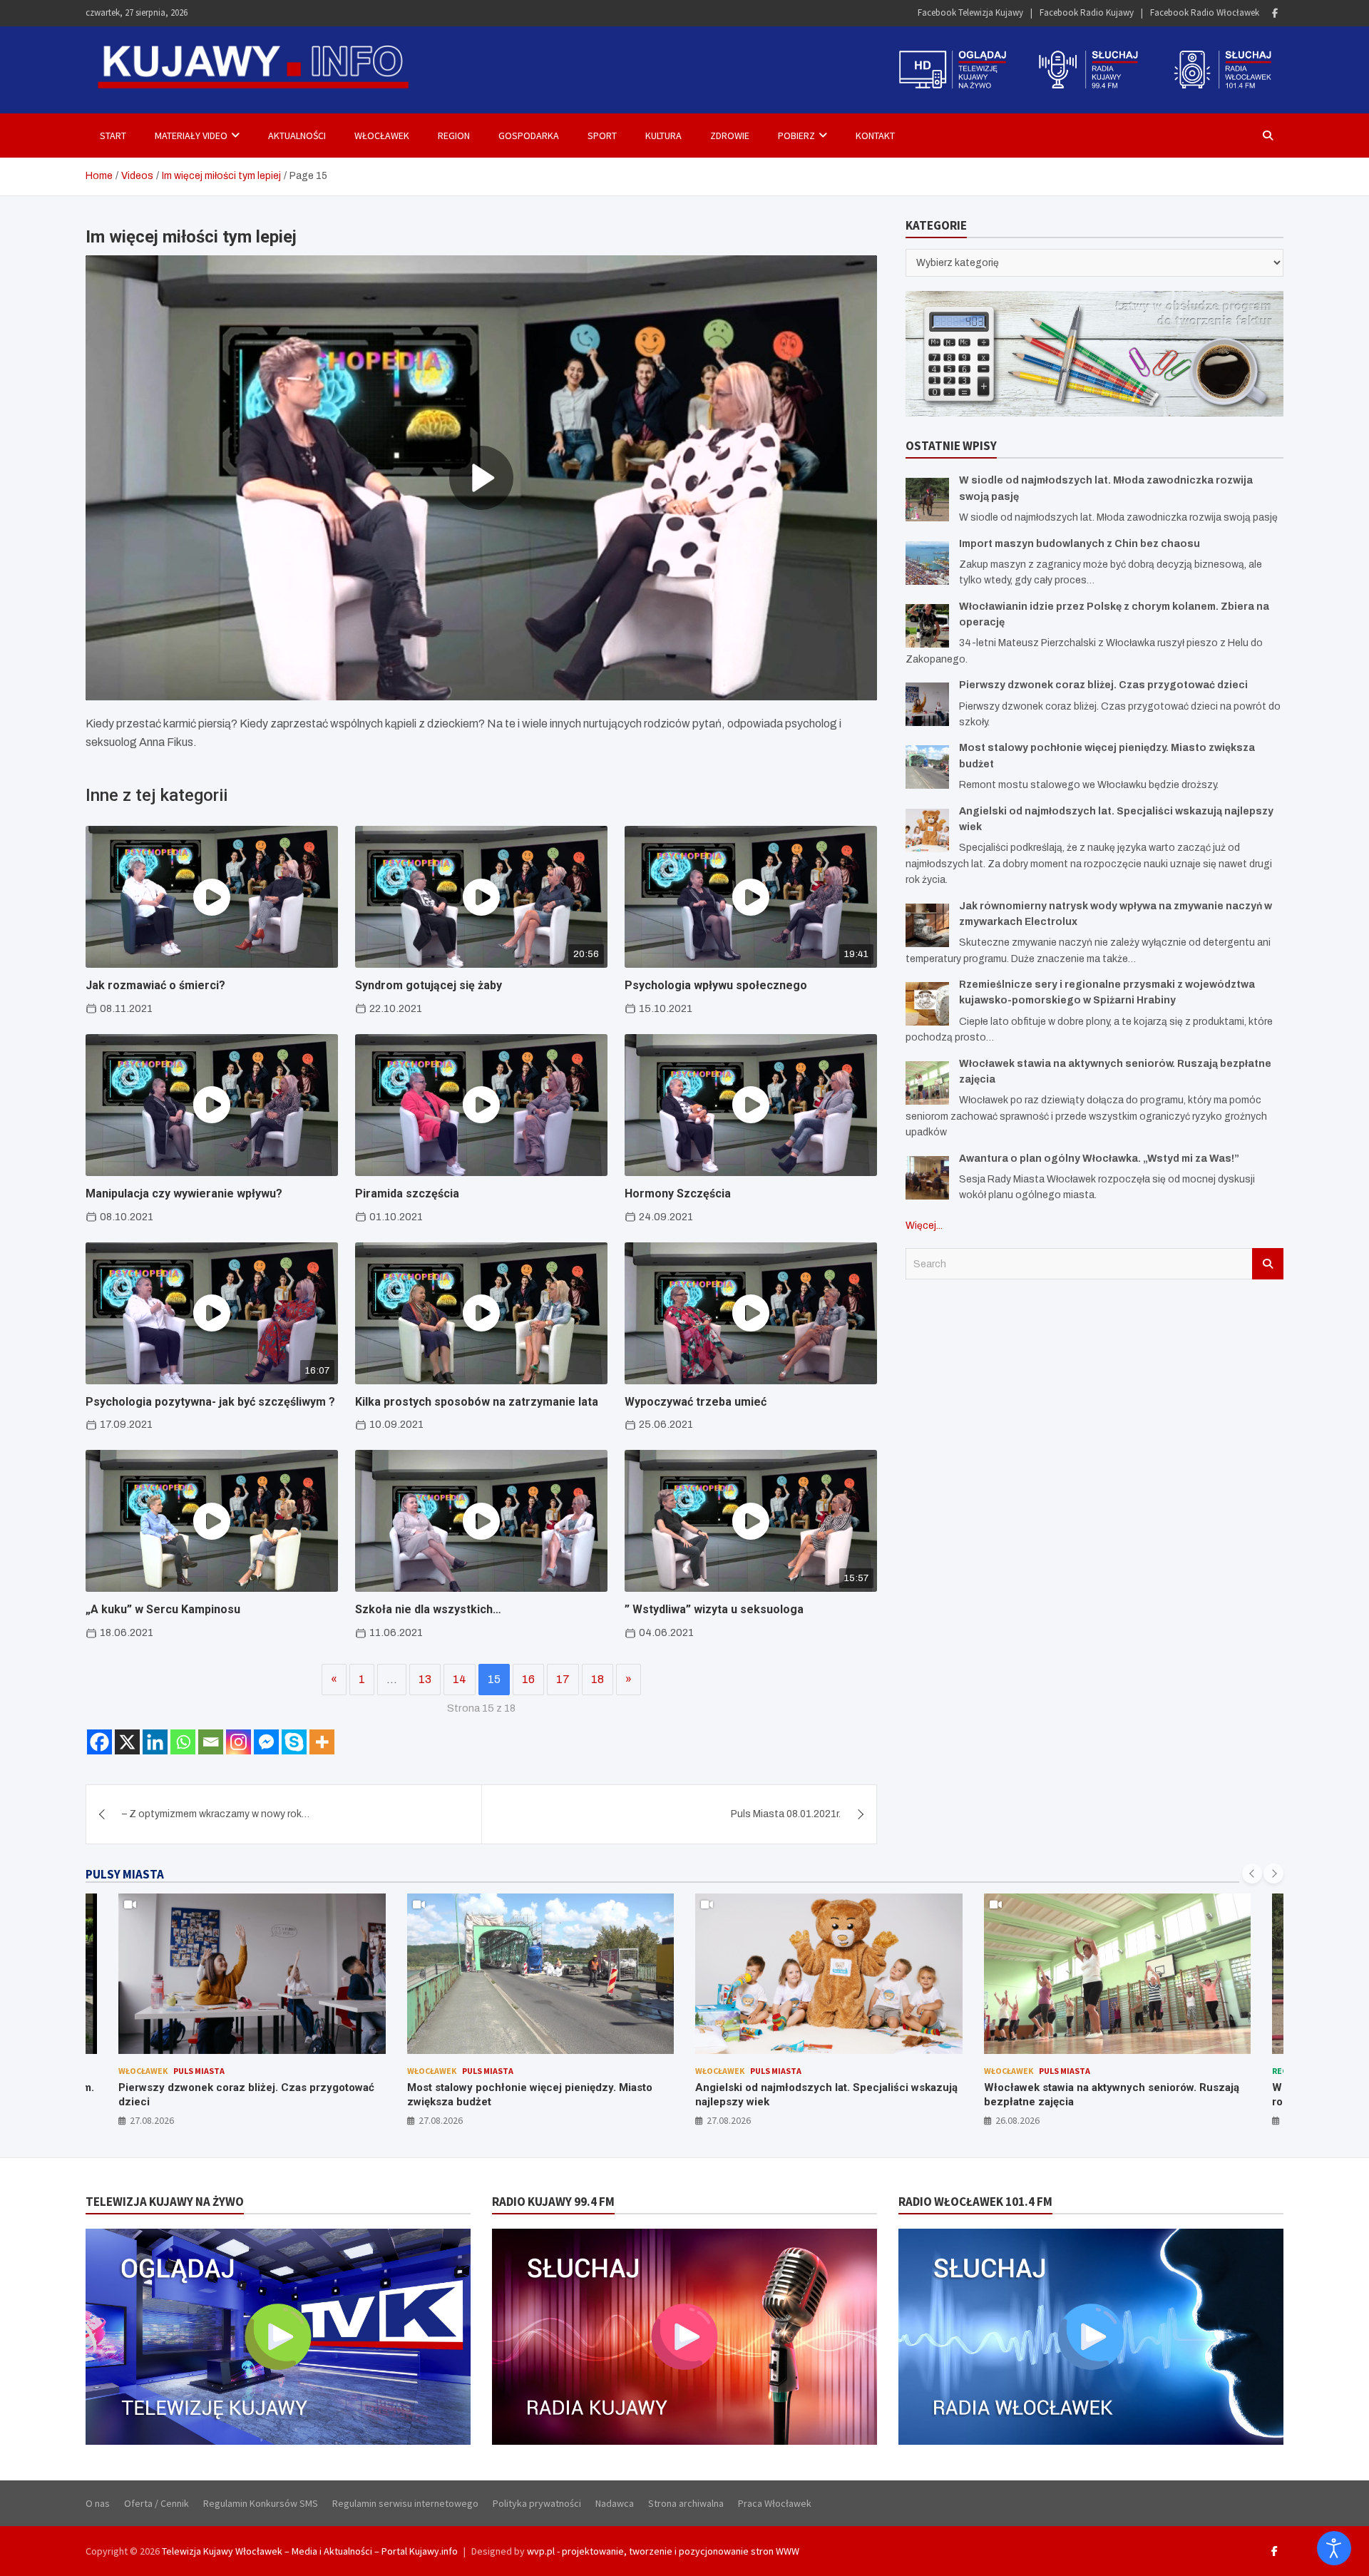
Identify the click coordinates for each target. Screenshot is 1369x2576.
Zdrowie (730, 136)
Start (113, 136)
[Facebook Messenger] (266, 1742)
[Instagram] (239, 1742)
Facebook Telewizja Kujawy (970, 12)
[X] (127, 1742)
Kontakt (875, 136)
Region (454, 136)
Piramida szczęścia (407, 1194)
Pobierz (796, 136)
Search (1268, 1264)
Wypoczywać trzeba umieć (696, 1402)
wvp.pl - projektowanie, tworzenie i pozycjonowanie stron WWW (663, 2551)
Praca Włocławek (775, 2503)
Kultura (663, 136)
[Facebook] (1275, 13)
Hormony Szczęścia (678, 1194)
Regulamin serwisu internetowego (405, 2503)
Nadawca (615, 2503)
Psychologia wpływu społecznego (716, 985)
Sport (602, 136)
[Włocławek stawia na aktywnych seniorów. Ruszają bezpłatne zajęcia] (927, 1083)
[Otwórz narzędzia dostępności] (1334, 2548)
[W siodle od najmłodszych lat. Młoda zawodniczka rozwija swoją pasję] (927, 500)
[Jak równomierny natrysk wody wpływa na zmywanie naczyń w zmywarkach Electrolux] (927, 925)
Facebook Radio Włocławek (1205, 12)
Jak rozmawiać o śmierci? (155, 985)
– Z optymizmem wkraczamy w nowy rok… (216, 1814)
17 (563, 1679)
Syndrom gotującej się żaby (429, 985)
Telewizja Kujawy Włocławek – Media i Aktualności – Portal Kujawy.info (310, 2551)
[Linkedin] (155, 1742)
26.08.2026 (1017, 2120)
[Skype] (294, 1742)
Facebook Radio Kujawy (1087, 12)
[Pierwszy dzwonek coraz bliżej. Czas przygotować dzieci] (927, 704)
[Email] (211, 1742)
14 (460, 1679)
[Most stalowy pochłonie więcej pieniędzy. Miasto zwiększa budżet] (927, 767)
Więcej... (924, 1226)
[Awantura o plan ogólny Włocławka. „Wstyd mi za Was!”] (927, 1178)
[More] (322, 1742)
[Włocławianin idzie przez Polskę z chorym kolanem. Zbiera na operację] (927, 626)
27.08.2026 (152, 2120)
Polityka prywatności (537, 2503)
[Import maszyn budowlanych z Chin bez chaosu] (927, 563)
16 (528, 1679)
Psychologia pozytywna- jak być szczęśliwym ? (210, 1402)
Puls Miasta (199, 2071)
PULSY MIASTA (125, 1874)
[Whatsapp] (183, 1742)
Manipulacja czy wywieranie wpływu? (184, 1194)
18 (598, 1679)
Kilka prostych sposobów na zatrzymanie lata (477, 1402)
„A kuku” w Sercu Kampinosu (163, 1609)
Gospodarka (529, 136)
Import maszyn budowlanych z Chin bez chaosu (1080, 544)
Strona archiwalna (686, 2503)
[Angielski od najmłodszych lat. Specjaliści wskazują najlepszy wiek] (927, 830)
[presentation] (1252, 1874)
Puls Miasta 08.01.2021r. (786, 1814)
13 (425, 1679)
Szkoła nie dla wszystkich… (428, 1609)
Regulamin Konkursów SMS (261, 2503)
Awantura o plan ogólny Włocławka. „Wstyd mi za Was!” (1099, 1159)
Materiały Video (191, 136)
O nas (98, 2503)
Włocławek (382, 136)
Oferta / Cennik (157, 2503)
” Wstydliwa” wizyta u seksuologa (714, 1609)
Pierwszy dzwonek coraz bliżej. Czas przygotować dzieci (1103, 685)
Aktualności (297, 136)
